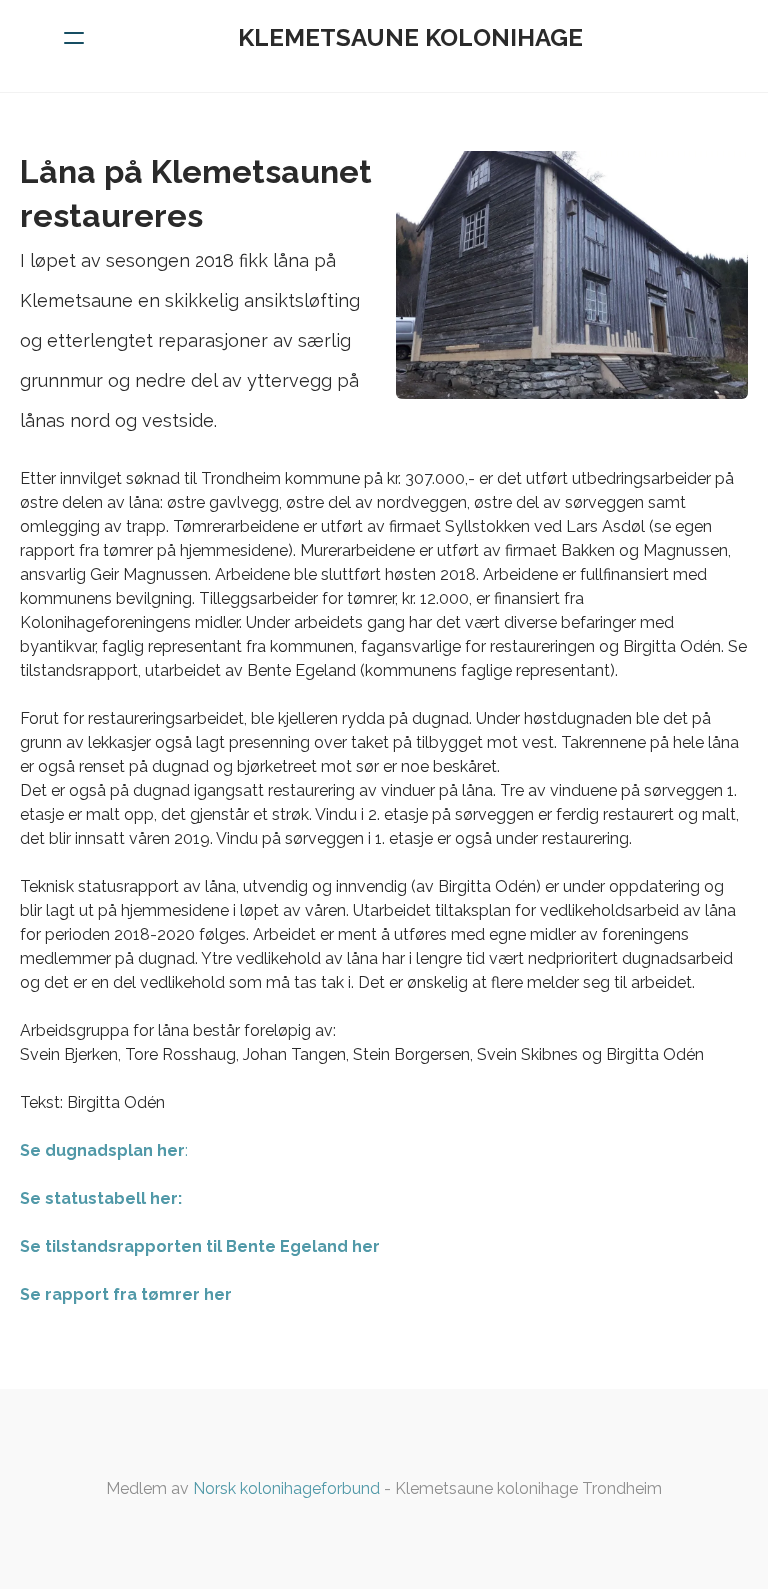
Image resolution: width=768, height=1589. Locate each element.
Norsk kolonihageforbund (286, 1488)
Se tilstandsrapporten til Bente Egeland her (200, 1246)
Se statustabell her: (101, 1198)
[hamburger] (74, 38)
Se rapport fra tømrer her (126, 1294)
